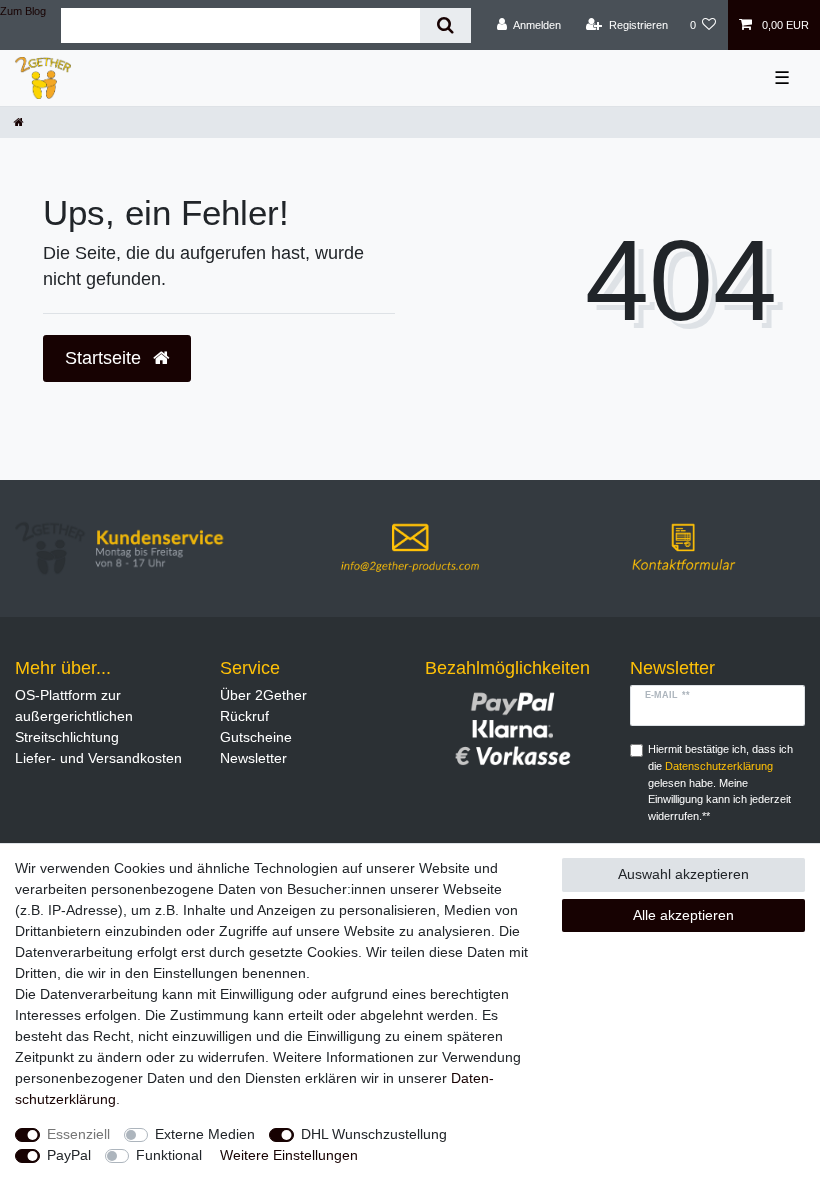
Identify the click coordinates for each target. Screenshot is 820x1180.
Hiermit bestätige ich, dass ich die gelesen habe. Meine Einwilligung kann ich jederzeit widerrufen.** (720, 782)
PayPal (69, 1155)
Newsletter (253, 758)
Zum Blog (23, 11)
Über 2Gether (263, 695)
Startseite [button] (105, 358)
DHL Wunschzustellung (374, 1134)
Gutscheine (256, 737)
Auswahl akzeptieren (683, 874)
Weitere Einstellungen (289, 1155)
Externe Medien (205, 1134)
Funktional (169, 1155)
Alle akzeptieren (683, 915)
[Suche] (445, 25)
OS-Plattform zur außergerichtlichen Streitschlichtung (74, 716)
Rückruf (244, 716)
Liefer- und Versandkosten (98, 758)
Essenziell (78, 1134)
